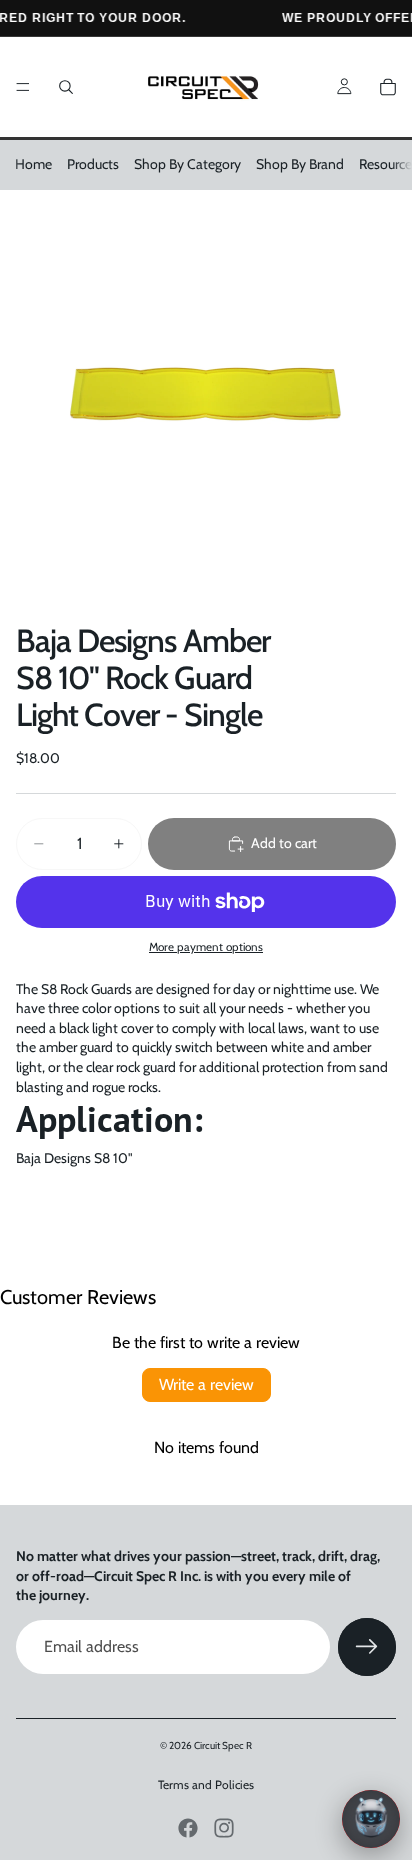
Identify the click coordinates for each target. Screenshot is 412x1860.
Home (33, 164)
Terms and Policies (206, 1784)
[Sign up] (367, 1647)
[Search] (66, 87)
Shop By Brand (300, 164)
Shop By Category (187, 164)
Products (93, 164)
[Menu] (23, 87)
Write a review (206, 1384)
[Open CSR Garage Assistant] (371, 1819)
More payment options (206, 947)
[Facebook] (188, 1828)
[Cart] (388, 87)
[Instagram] (224, 1828)
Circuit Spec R (223, 1745)
